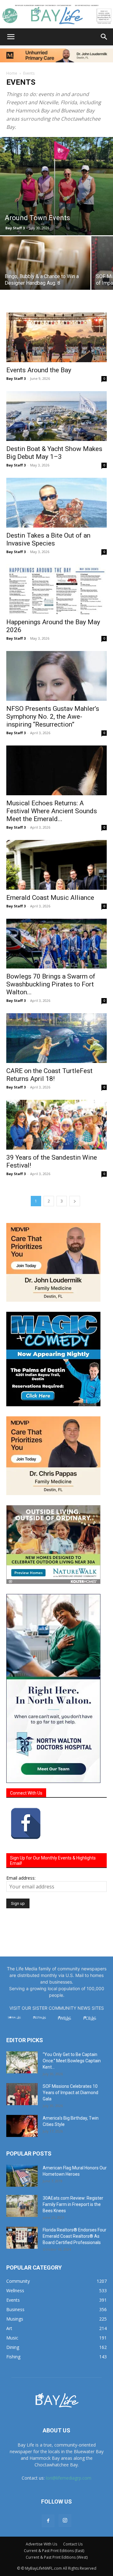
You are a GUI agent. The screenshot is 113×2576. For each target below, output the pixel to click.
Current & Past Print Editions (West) (57, 2557)
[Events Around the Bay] (56, 337)
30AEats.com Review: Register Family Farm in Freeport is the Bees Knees (73, 2204)
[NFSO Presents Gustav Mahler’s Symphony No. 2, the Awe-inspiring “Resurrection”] (56, 676)
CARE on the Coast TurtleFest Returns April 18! (49, 1075)
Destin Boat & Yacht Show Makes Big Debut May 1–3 (54, 453)
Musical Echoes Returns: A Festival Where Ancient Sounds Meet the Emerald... (52, 811)
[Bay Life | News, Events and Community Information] (56, 14)
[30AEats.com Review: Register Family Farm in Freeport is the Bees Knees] (22, 2206)
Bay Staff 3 (15, 228)
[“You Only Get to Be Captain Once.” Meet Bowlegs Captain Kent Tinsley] (22, 2062)
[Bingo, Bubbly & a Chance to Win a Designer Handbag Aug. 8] (45, 270)
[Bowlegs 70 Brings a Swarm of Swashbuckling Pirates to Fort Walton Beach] (56, 944)
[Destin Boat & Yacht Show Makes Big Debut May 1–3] (56, 416)
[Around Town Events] (56, 186)
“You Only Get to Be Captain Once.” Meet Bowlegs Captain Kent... (72, 2061)
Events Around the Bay (39, 370)
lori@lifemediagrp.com (69, 2478)
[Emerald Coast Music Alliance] (56, 865)
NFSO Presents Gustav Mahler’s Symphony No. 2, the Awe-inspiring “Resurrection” (53, 717)
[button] (11, 37)
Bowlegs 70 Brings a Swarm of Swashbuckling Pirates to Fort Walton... (51, 984)
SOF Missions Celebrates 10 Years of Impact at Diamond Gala (70, 2093)
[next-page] (75, 1201)
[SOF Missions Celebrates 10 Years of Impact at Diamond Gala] (22, 2094)
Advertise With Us (41, 2544)
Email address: (21, 1878)
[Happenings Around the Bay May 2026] (56, 589)
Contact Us (73, 2544)
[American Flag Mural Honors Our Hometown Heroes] (22, 2176)
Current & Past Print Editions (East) (54, 2551)
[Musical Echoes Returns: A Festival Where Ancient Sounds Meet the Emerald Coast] (56, 770)
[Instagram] (65, 2521)
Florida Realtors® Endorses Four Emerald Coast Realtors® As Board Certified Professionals (75, 2236)
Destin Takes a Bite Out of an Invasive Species (48, 539)
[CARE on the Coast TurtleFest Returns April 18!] (56, 1038)
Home (12, 73)
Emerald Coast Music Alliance (50, 898)
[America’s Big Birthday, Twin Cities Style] (22, 2126)
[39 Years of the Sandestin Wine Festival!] (56, 1125)
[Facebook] (48, 2521)
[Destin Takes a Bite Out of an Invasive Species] (56, 503)
